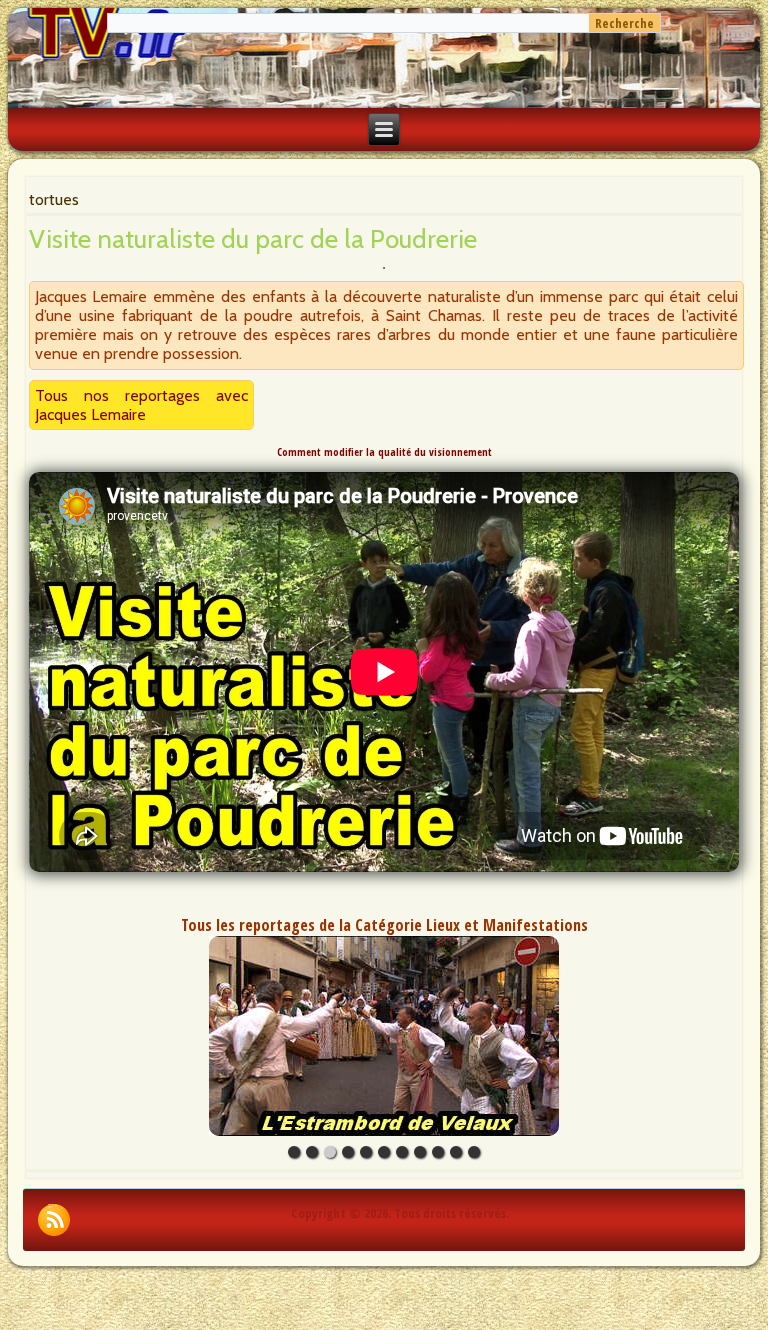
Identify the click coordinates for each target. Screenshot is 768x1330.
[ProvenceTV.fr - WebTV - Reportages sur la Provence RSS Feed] (54, 1220)
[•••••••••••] (384, 1036)
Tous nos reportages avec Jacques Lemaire (141, 405)
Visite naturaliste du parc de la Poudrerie (253, 239)
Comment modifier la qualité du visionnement (384, 452)
